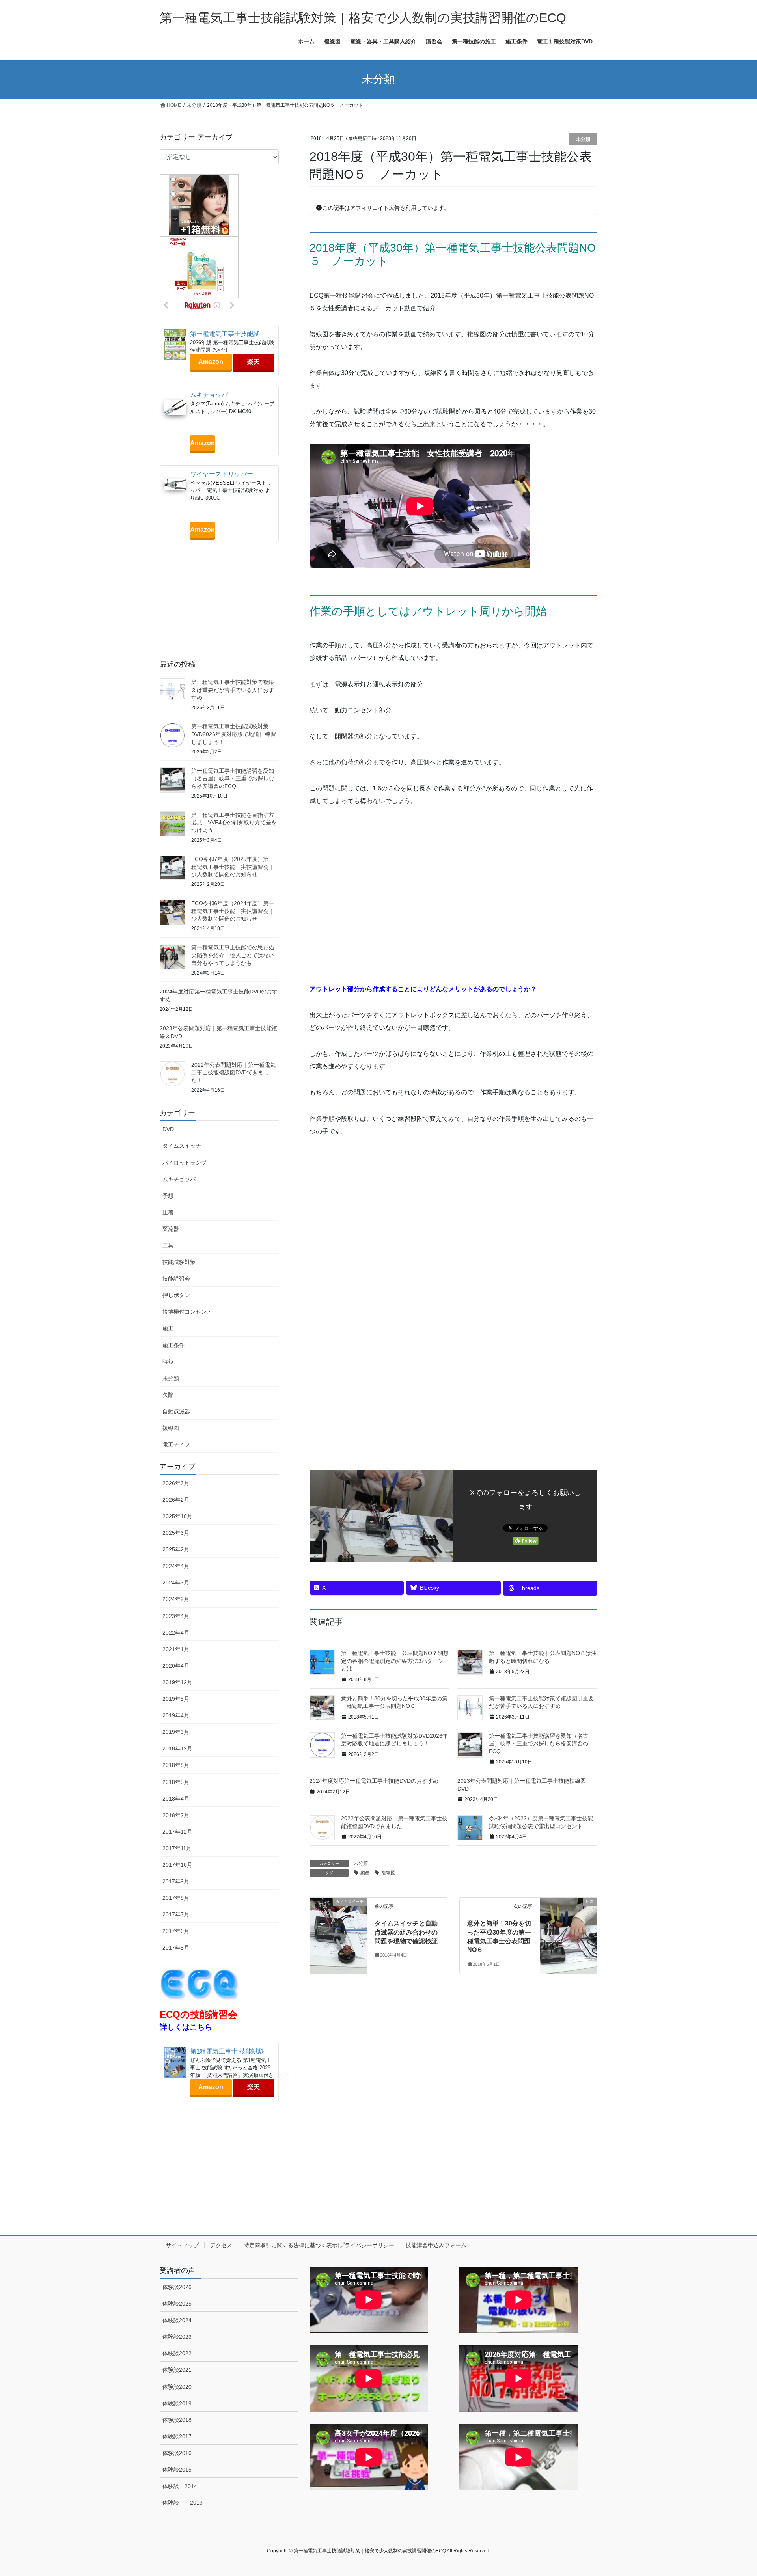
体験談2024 (177, 2320)
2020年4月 (176, 1666)
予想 (168, 1196)
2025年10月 (177, 1516)
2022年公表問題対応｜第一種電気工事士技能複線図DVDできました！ (233, 1073)
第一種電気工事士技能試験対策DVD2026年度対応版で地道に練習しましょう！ (234, 734)
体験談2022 (177, 2353)
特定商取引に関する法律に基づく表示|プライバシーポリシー (319, 2245)
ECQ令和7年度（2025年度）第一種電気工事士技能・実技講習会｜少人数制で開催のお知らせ (233, 867)
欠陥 (168, 1395)
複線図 (388, 1873)
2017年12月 (177, 1832)
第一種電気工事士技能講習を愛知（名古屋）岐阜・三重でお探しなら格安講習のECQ (539, 1744)
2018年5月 (176, 1782)
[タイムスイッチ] (338, 1926)
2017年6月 (176, 1931)
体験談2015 (177, 2470)
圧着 (168, 1212)
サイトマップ (182, 2245)
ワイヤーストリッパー (222, 474)
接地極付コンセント (187, 1312)
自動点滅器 (176, 1411)
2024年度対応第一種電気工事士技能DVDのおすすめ (374, 1781)
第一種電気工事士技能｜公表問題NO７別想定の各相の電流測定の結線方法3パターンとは (395, 1661)
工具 (168, 1245)
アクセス (221, 2245)
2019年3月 (176, 1732)
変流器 (171, 1229)
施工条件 (173, 1345)
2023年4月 (176, 1616)
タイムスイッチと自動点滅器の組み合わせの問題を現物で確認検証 (406, 1932)
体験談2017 (177, 2436)
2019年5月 (176, 1699)
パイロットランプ (185, 1163)
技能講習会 (176, 1279)
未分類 (583, 139)
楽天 (254, 362)
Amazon (211, 362)
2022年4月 (176, 1633)
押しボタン (176, 1295)
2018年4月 (176, 1799)
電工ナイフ (176, 1445)
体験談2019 (177, 2403)
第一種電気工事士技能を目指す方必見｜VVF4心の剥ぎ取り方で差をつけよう (234, 823)
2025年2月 (176, 1549)
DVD (168, 1129)
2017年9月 (176, 1881)
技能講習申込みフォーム (436, 2245)
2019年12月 (177, 1682)
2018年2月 (176, 1815)
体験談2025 (177, 2304)
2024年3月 (176, 1583)
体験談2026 (177, 2287)
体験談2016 (177, 2453)
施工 (168, 1328)
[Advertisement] (453, 902)
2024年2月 (176, 1599)
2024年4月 (176, 1566)
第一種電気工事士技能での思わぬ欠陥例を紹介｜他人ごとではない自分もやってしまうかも (233, 955)
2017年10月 (177, 1865)
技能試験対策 (179, 1262)
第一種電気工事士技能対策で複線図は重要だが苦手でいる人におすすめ (233, 690)
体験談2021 (177, 2370)
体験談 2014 (180, 2486)
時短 (168, 1362)
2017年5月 (176, 1948)
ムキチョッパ (209, 395)
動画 (365, 1873)
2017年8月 (176, 1898)
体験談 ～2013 (183, 2503)
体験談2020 (177, 2387)
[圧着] (569, 1926)
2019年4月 (176, 1715)
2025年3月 (176, 1533)
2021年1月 (176, 1649)
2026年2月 (176, 1500)
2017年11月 (177, 1848)
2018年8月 (176, 1765)
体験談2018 (177, 2420)
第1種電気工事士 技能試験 (227, 2051)
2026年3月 (176, 1483)
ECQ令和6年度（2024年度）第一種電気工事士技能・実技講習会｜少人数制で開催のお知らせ (233, 911)
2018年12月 (177, 1748)
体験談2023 (177, 2337)
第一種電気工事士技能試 (225, 334)
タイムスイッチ (182, 1146)
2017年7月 (176, 1914)
